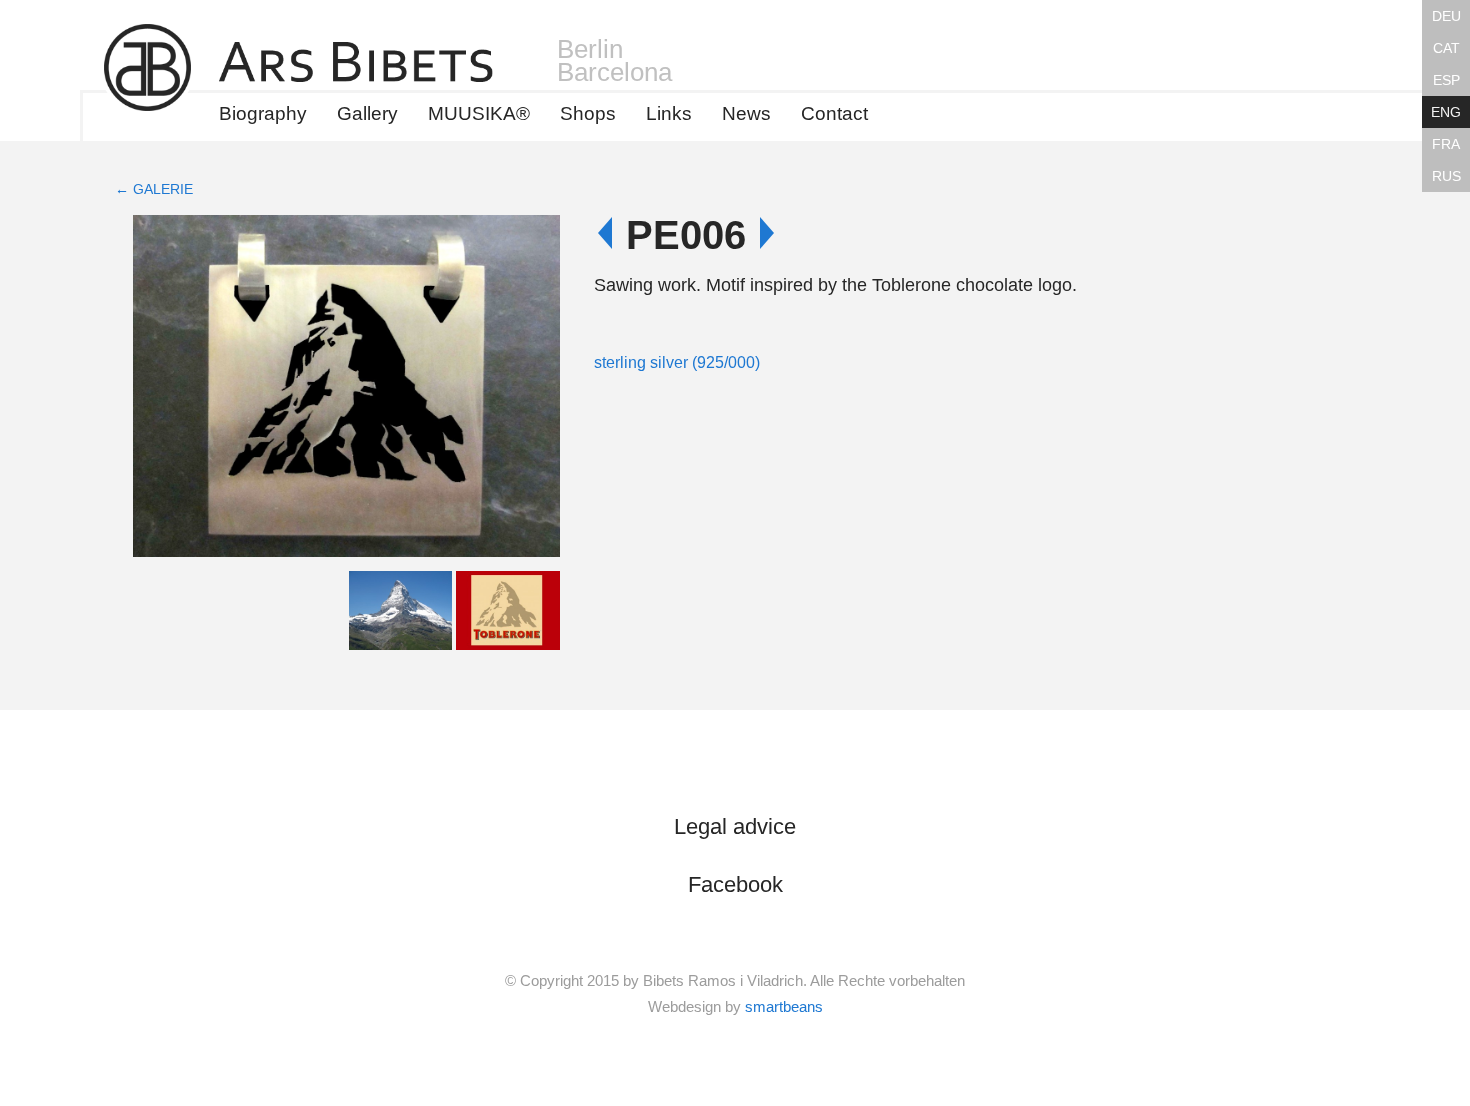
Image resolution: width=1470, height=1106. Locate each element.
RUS (1446, 176)
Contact (834, 113)
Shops (588, 113)
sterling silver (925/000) (677, 362)
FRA (1446, 144)
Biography (263, 113)
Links (669, 113)
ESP (1446, 80)
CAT (1446, 48)
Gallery (367, 113)
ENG (1446, 112)
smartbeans (784, 1006)
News (746, 113)
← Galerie (154, 189)
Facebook (735, 884)
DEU (1446, 16)
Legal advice (735, 826)
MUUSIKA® (479, 113)
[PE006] (346, 391)
